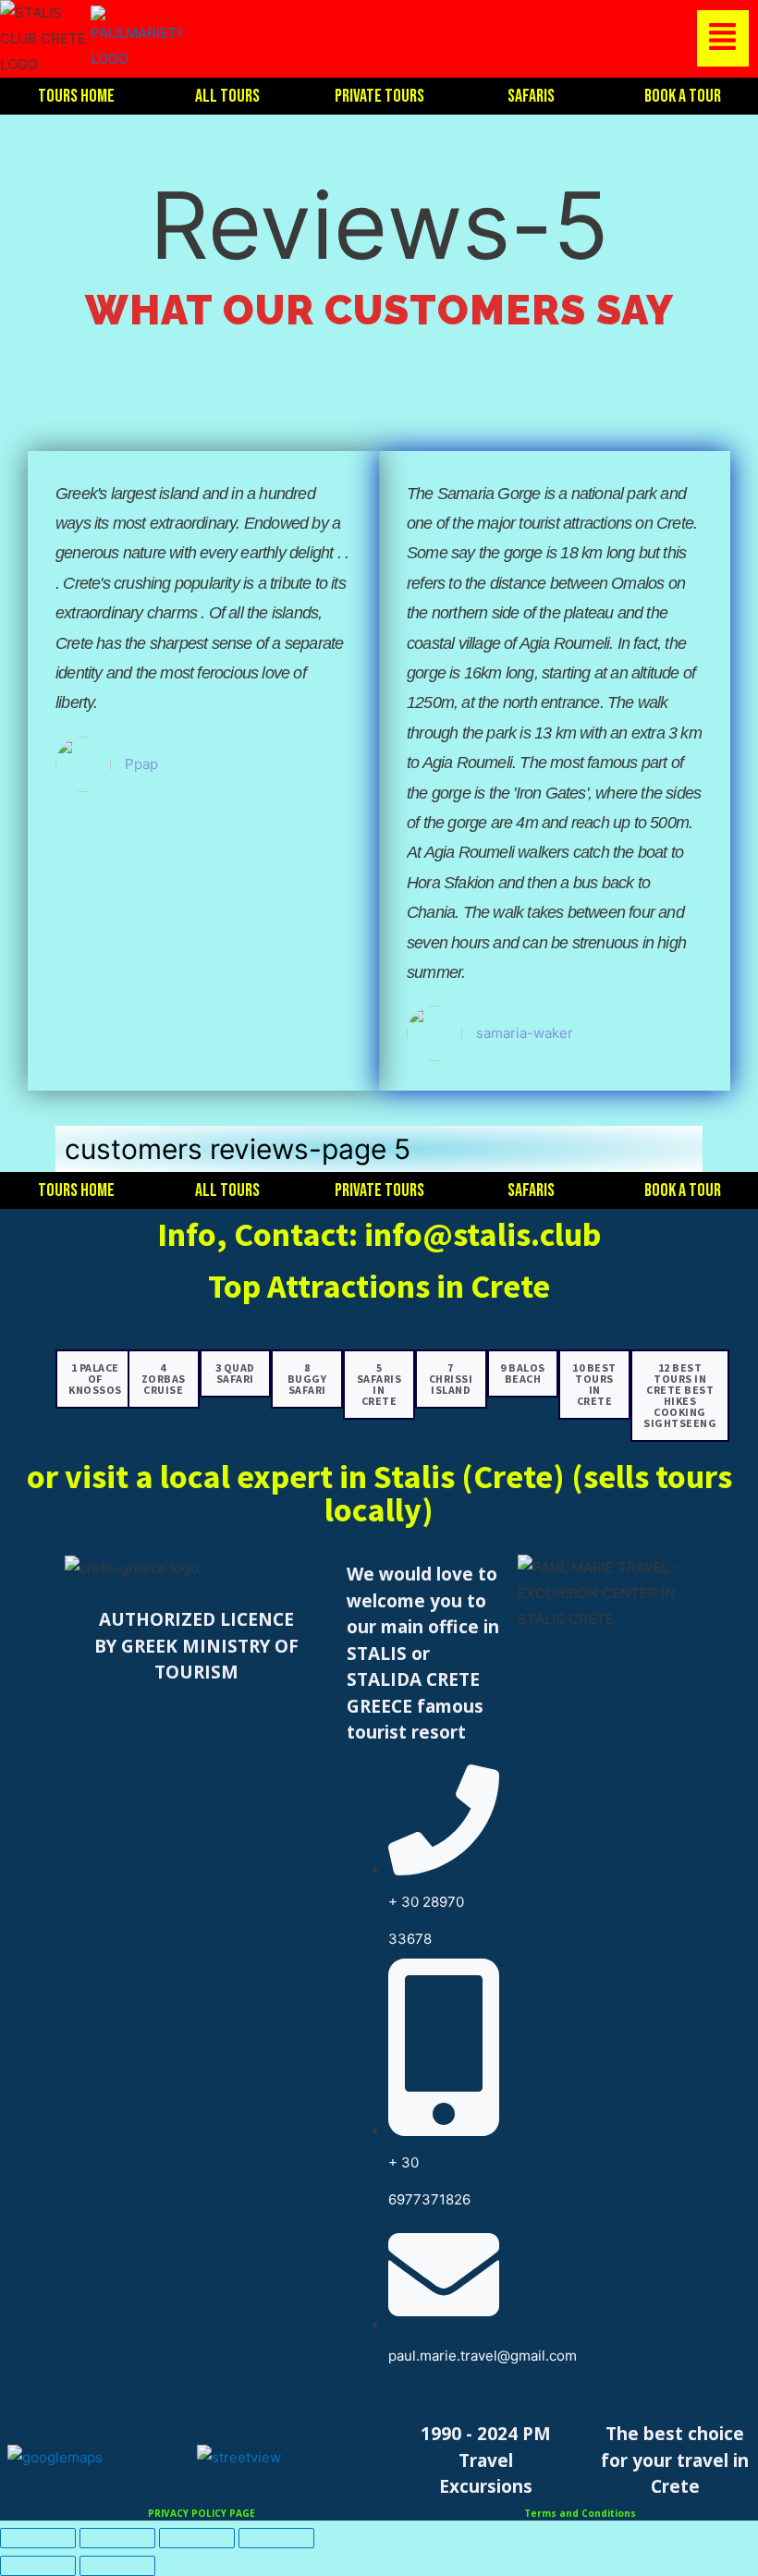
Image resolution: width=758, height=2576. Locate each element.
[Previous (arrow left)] (38, 2566)
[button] (470, 38)
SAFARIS (531, 96)
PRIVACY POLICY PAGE (202, 2513)
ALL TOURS (227, 96)
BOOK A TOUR (683, 96)
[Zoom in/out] (38, 2538)
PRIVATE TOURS (379, 96)
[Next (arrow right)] (117, 2566)
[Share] (197, 2538)
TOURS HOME (76, 96)
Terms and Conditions (580, 2513)
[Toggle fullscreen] (117, 2538)
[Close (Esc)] (276, 2538)
